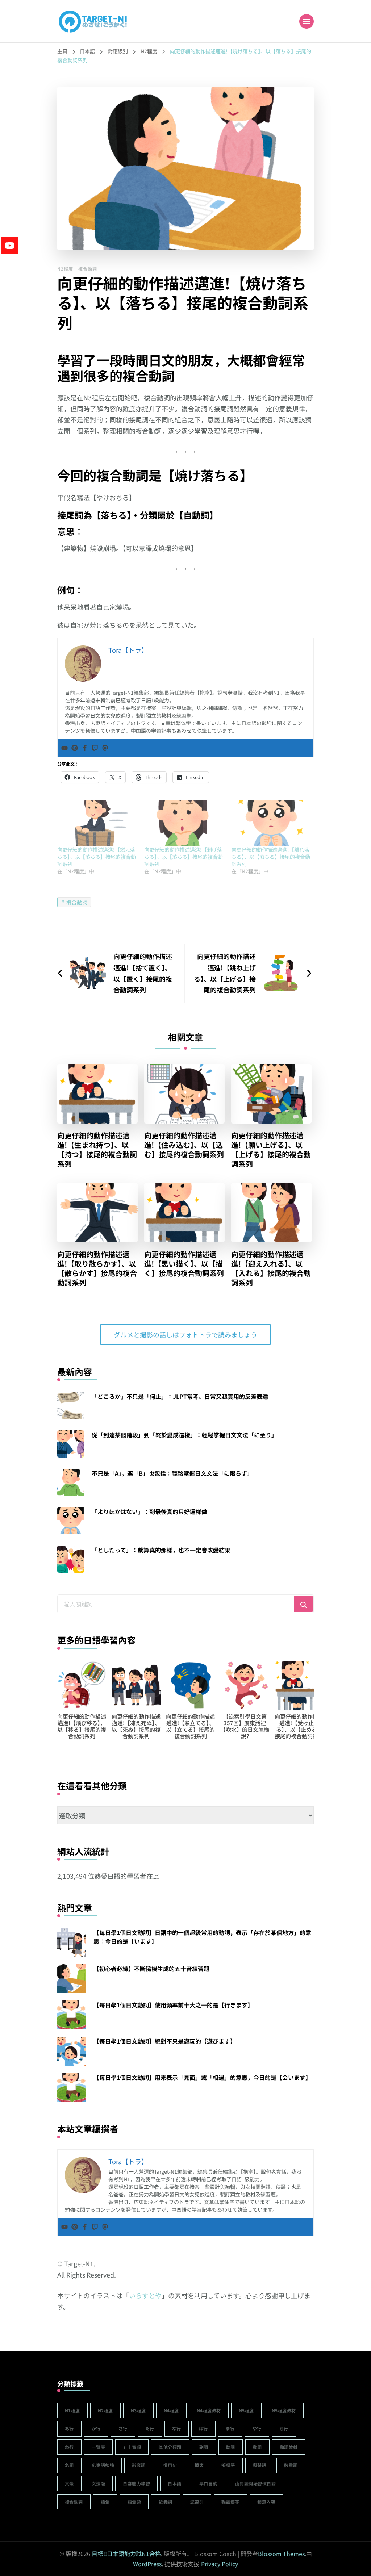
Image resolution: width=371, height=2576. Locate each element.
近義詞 (166, 2502)
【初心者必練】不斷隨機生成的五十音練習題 (151, 1969)
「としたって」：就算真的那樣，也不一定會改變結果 (161, 1550)
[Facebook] (85, 748)
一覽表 (99, 2447)
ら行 (284, 2428)
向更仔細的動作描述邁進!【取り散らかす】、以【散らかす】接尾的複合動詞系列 (97, 1268)
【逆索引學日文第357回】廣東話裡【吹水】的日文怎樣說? (136, 1726)
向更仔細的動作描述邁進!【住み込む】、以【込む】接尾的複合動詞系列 (184, 1145)
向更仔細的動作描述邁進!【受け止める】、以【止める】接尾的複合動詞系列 (190, 1726)
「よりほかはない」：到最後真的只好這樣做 (149, 1511)
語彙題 (134, 2502)
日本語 (175, 2483)
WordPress (147, 2564)
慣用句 (170, 2465)
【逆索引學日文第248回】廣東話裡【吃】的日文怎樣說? (245, 1726)
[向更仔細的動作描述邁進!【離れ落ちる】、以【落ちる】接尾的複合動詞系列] (271, 823)
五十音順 (132, 2447)
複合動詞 (88, 269)
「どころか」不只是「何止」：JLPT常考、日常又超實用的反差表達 (180, 1396)
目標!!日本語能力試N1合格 (126, 2554)
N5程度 (246, 2410)
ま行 (230, 2428)
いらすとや (145, 2295)
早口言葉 (208, 2483)
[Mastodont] (105, 748)
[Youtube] (64, 748)
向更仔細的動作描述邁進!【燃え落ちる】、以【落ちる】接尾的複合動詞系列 (97, 857)
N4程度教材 (209, 2410)
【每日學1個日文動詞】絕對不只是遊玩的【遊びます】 (165, 2041)
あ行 (69, 2428)
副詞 (204, 2447)
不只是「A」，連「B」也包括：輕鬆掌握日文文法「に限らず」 (172, 1473)
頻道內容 (266, 2502)
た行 (150, 2428)
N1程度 (72, 2410)
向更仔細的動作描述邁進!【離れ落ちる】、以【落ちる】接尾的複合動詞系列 (271, 857)
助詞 (231, 2447)
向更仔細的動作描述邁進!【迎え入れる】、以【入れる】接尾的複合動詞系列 (271, 1268)
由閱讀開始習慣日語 (256, 2483)
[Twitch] (95, 748)
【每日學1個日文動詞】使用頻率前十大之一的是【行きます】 (173, 2005)
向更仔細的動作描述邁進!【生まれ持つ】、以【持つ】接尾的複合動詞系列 (97, 1150)
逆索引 (197, 2502)
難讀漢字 (230, 2502)
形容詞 (139, 2465)
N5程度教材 (284, 2410)
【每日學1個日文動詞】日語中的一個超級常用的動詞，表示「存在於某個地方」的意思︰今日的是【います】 (202, 1937)
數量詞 (291, 2465)
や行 (257, 2428)
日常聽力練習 (136, 2483)
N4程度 (171, 2410)
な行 (177, 2428)
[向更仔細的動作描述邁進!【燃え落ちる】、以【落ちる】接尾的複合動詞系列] (97, 823)
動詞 (257, 2447)
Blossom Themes (281, 2554)
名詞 (69, 2465)
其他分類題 (170, 2447)
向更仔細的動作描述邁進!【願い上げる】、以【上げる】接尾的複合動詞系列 (271, 1150)
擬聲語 (260, 2465)
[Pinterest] (75, 748)
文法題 (99, 2483)
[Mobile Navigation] (307, 21)
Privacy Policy (220, 2564)
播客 (199, 2465)
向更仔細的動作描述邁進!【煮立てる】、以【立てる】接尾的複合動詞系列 (82, 1726)
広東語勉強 (103, 2465)
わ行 (69, 2447)
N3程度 (138, 2410)
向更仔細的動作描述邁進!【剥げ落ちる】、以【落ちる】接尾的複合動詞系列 (184, 857)
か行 (96, 2428)
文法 (69, 2483)
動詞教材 (289, 2447)
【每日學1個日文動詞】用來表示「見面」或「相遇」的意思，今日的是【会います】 (202, 2077)
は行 (203, 2428)
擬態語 (228, 2465)
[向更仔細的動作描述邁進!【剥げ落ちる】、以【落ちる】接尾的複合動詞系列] (184, 823)
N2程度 (65, 269)
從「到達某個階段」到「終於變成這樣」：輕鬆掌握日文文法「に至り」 (184, 1435)
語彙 (105, 2502)
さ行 (123, 2428)
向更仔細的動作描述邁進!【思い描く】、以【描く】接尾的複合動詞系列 (184, 1264)
